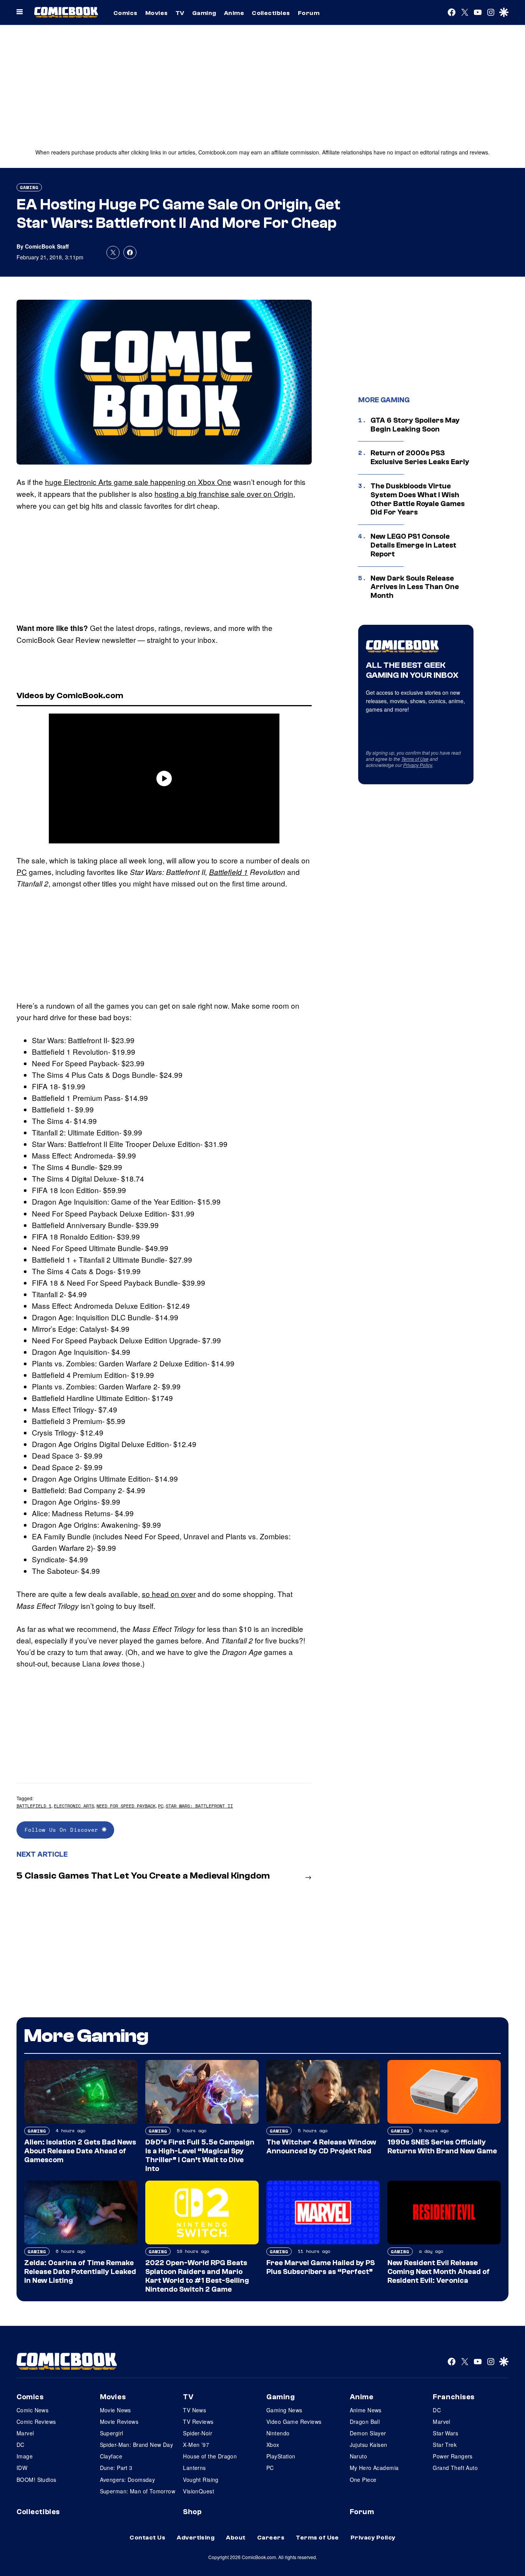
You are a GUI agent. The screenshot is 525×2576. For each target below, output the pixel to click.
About (236, 2538)
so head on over (169, 1594)
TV (180, 13)
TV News (194, 2410)
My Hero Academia (374, 2468)
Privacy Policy (418, 765)
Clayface (111, 2456)
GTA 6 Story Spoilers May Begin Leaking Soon (415, 425)
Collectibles (271, 13)
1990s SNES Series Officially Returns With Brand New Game (442, 2147)
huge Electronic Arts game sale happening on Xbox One (138, 482)
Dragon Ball (365, 2422)
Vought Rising (201, 2480)
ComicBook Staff (47, 246)
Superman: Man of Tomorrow (138, 2491)
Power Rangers (453, 2456)
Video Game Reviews (294, 2422)
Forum (309, 13)
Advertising (196, 2538)
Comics (125, 13)
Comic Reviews (36, 2422)
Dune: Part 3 (116, 2468)
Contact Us (147, 2538)
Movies (157, 13)
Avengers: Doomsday (128, 2480)
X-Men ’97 (196, 2445)
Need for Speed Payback (126, 1806)
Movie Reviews (119, 2422)
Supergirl (112, 2433)
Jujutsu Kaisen (369, 2445)
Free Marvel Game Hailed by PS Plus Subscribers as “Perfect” (321, 2267)
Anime (234, 13)
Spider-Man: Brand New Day (137, 2445)
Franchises (454, 2397)
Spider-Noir (198, 2433)
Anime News (366, 2410)
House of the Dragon (210, 2456)
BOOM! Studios (36, 2480)
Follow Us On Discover (63, 1830)
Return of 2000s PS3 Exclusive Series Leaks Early (420, 457)
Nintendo (278, 2433)
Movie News (115, 2410)
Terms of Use (415, 759)
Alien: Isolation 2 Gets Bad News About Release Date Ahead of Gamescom (80, 2151)
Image (25, 2456)
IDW (22, 2468)
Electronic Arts (74, 1806)
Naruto (359, 2456)
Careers (271, 2538)
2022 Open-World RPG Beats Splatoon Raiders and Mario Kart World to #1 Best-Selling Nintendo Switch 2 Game (197, 2276)
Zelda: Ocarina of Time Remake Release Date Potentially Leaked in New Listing (80, 2272)
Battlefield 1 (228, 872)
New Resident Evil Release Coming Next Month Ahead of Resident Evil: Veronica (439, 2272)
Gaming (204, 13)
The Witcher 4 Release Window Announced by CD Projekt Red (321, 2147)
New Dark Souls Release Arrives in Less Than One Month (415, 587)
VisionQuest (199, 2491)
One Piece (363, 2480)
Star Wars (445, 2433)
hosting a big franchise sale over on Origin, (225, 494)
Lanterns (194, 2468)
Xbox (273, 2445)
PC (22, 872)
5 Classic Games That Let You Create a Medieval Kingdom (143, 1876)
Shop (192, 2512)
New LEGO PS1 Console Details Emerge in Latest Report (413, 545)
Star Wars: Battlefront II (199, 1806)
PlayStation (281, 2456)
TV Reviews (198, 2422)
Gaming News (284, 2410)
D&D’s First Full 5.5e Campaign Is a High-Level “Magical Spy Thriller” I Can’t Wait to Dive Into (200, 2155)
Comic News (32, 2410)
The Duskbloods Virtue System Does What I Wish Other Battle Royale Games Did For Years (418, 499)
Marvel (25, 2433)
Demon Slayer (368, 2433)
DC (21, 2445)
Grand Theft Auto (455, 2468)
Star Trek (445, 2445)
